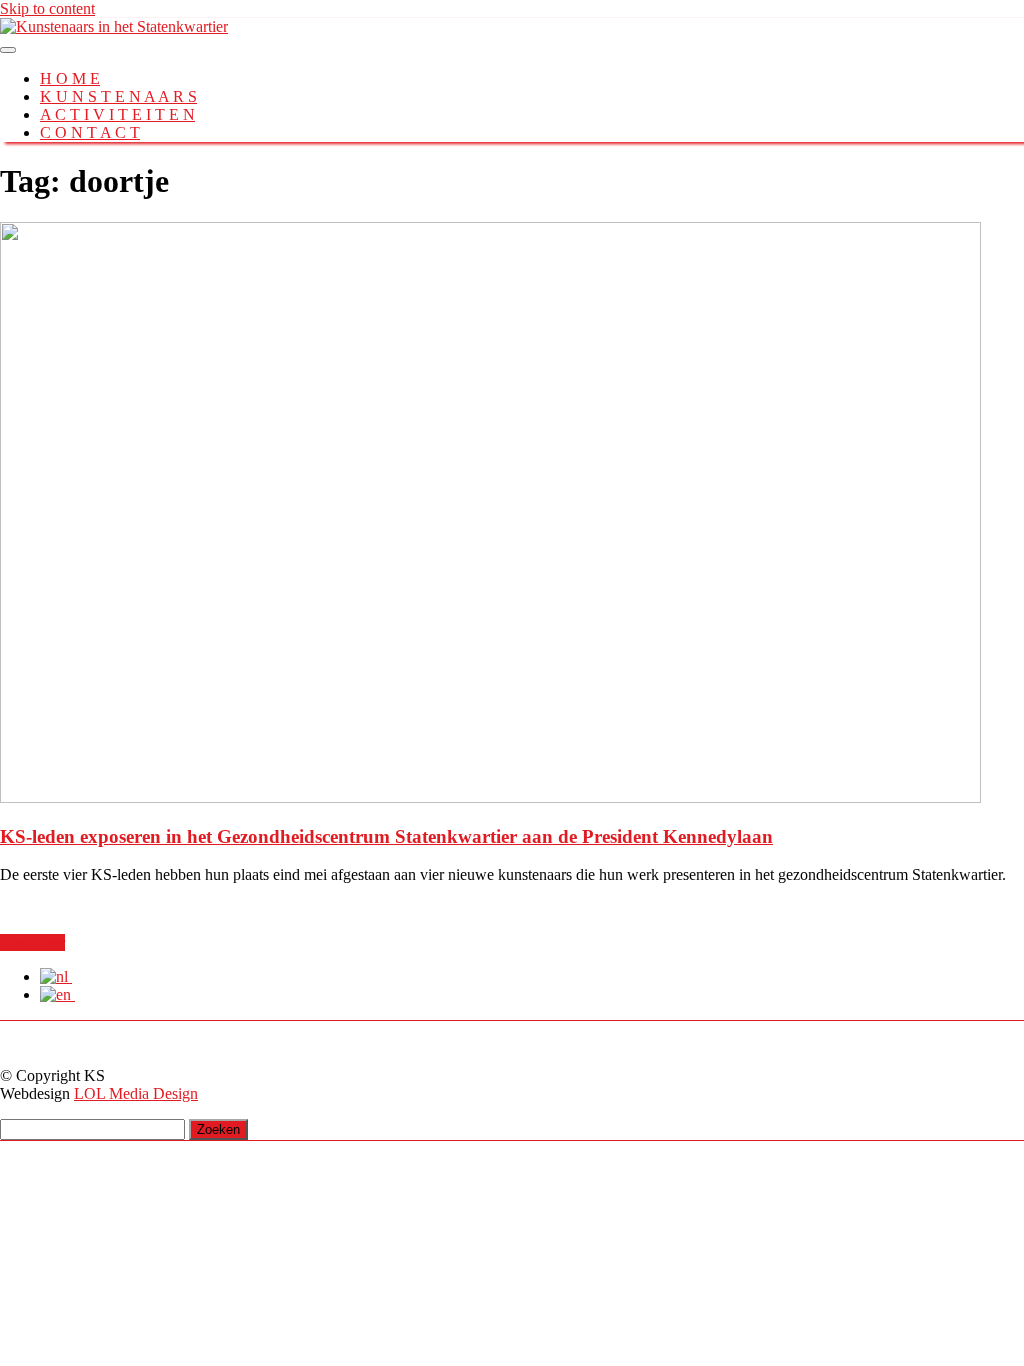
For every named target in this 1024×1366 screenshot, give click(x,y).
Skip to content (47, 8)
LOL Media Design (136, 1093)
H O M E (70, 78)
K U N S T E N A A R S (118, 96)
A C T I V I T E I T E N (117, 114)
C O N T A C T (90, 132)
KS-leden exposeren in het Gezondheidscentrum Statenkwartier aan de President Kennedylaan (386, 836)
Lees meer (32, 942)
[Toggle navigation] (8, 50)
